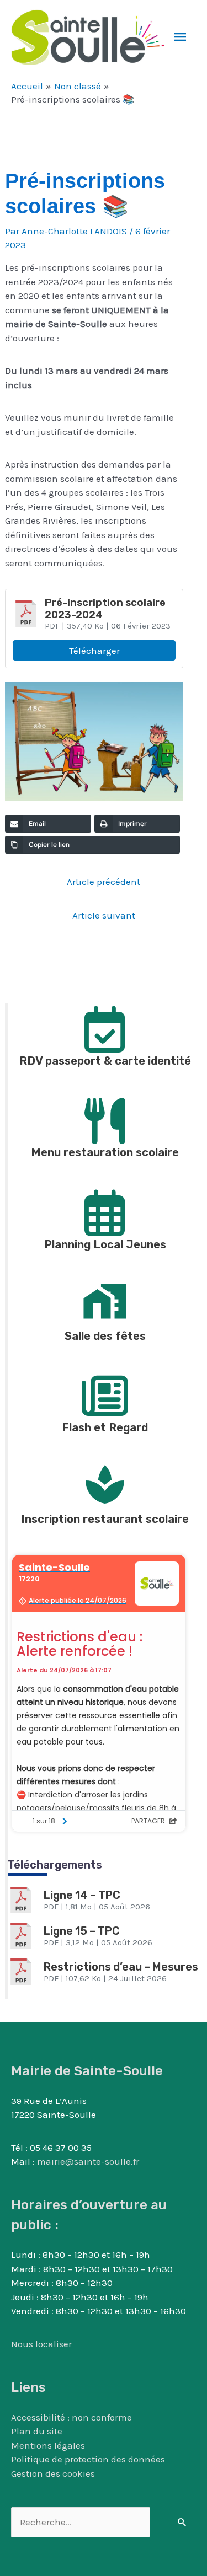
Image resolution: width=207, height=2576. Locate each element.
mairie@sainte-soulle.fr (88, 2161)
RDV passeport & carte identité (105, 1061)
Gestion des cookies (53, 2473)
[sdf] (105, 1301)
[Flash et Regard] (105, 1393)
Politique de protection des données (88, 2459)
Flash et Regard (105, 1427)
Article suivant (104, 915)
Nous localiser (41, 2344)
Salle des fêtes (105, 1336)
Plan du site (37, 2431)
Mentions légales (48, 2445)
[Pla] (105, 1210)
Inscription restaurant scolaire (105, 1519)
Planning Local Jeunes (105, 1244)
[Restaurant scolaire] (105, 1484)
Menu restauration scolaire (105, 1152)
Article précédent (104, 882)
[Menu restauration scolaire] (105, 1118)
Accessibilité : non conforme (71, 2417)
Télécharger (94, 651)
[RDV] (105, 1026)
